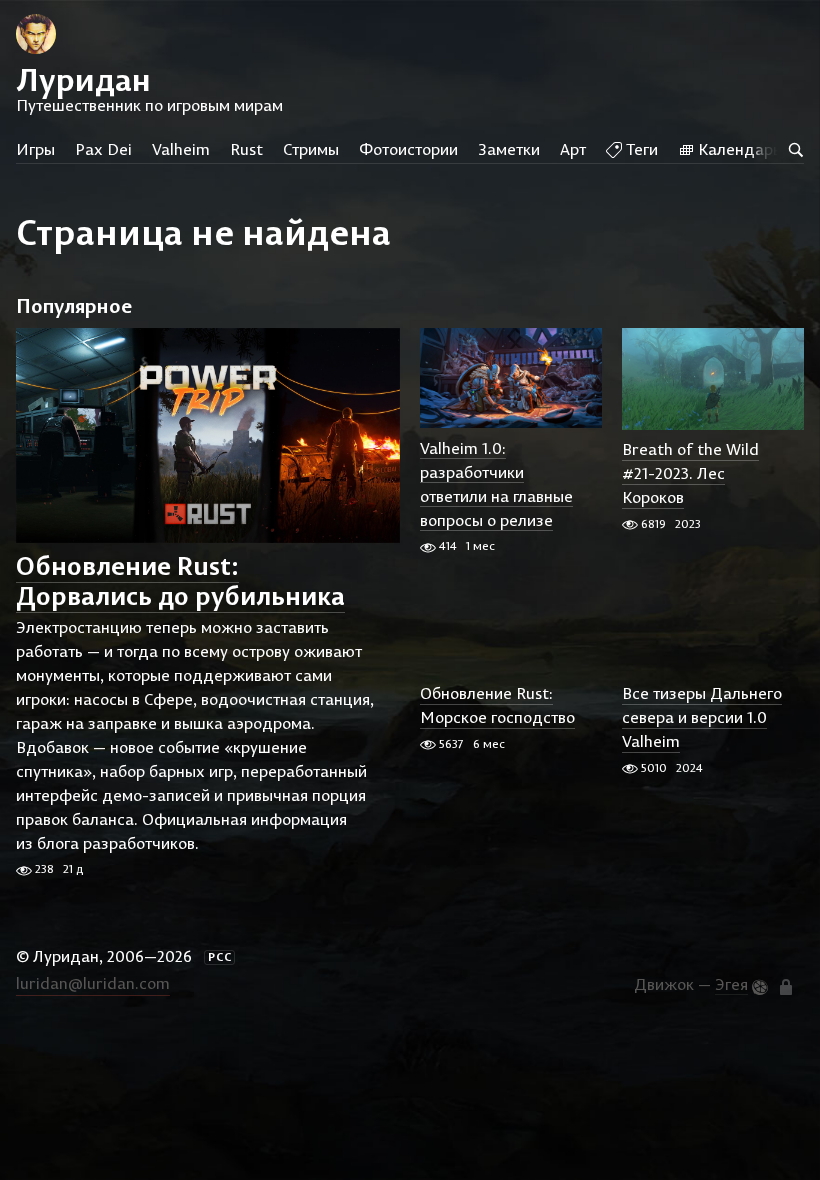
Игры (35, 149)
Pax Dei (103, 149)
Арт (573, 149)
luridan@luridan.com (93, 983)
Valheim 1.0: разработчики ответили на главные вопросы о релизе (496, 484)
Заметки (509, 149)
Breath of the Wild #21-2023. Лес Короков (690, 474)
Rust (246, 149)
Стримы (311, 149)
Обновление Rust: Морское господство (497, 706)
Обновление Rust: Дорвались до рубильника (180, 580)
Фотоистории (408, 149)
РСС (220, 957)
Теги (640, 149)
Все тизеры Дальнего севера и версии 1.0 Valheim (702, 718)
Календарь (737, 149)
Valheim (181, 149)
